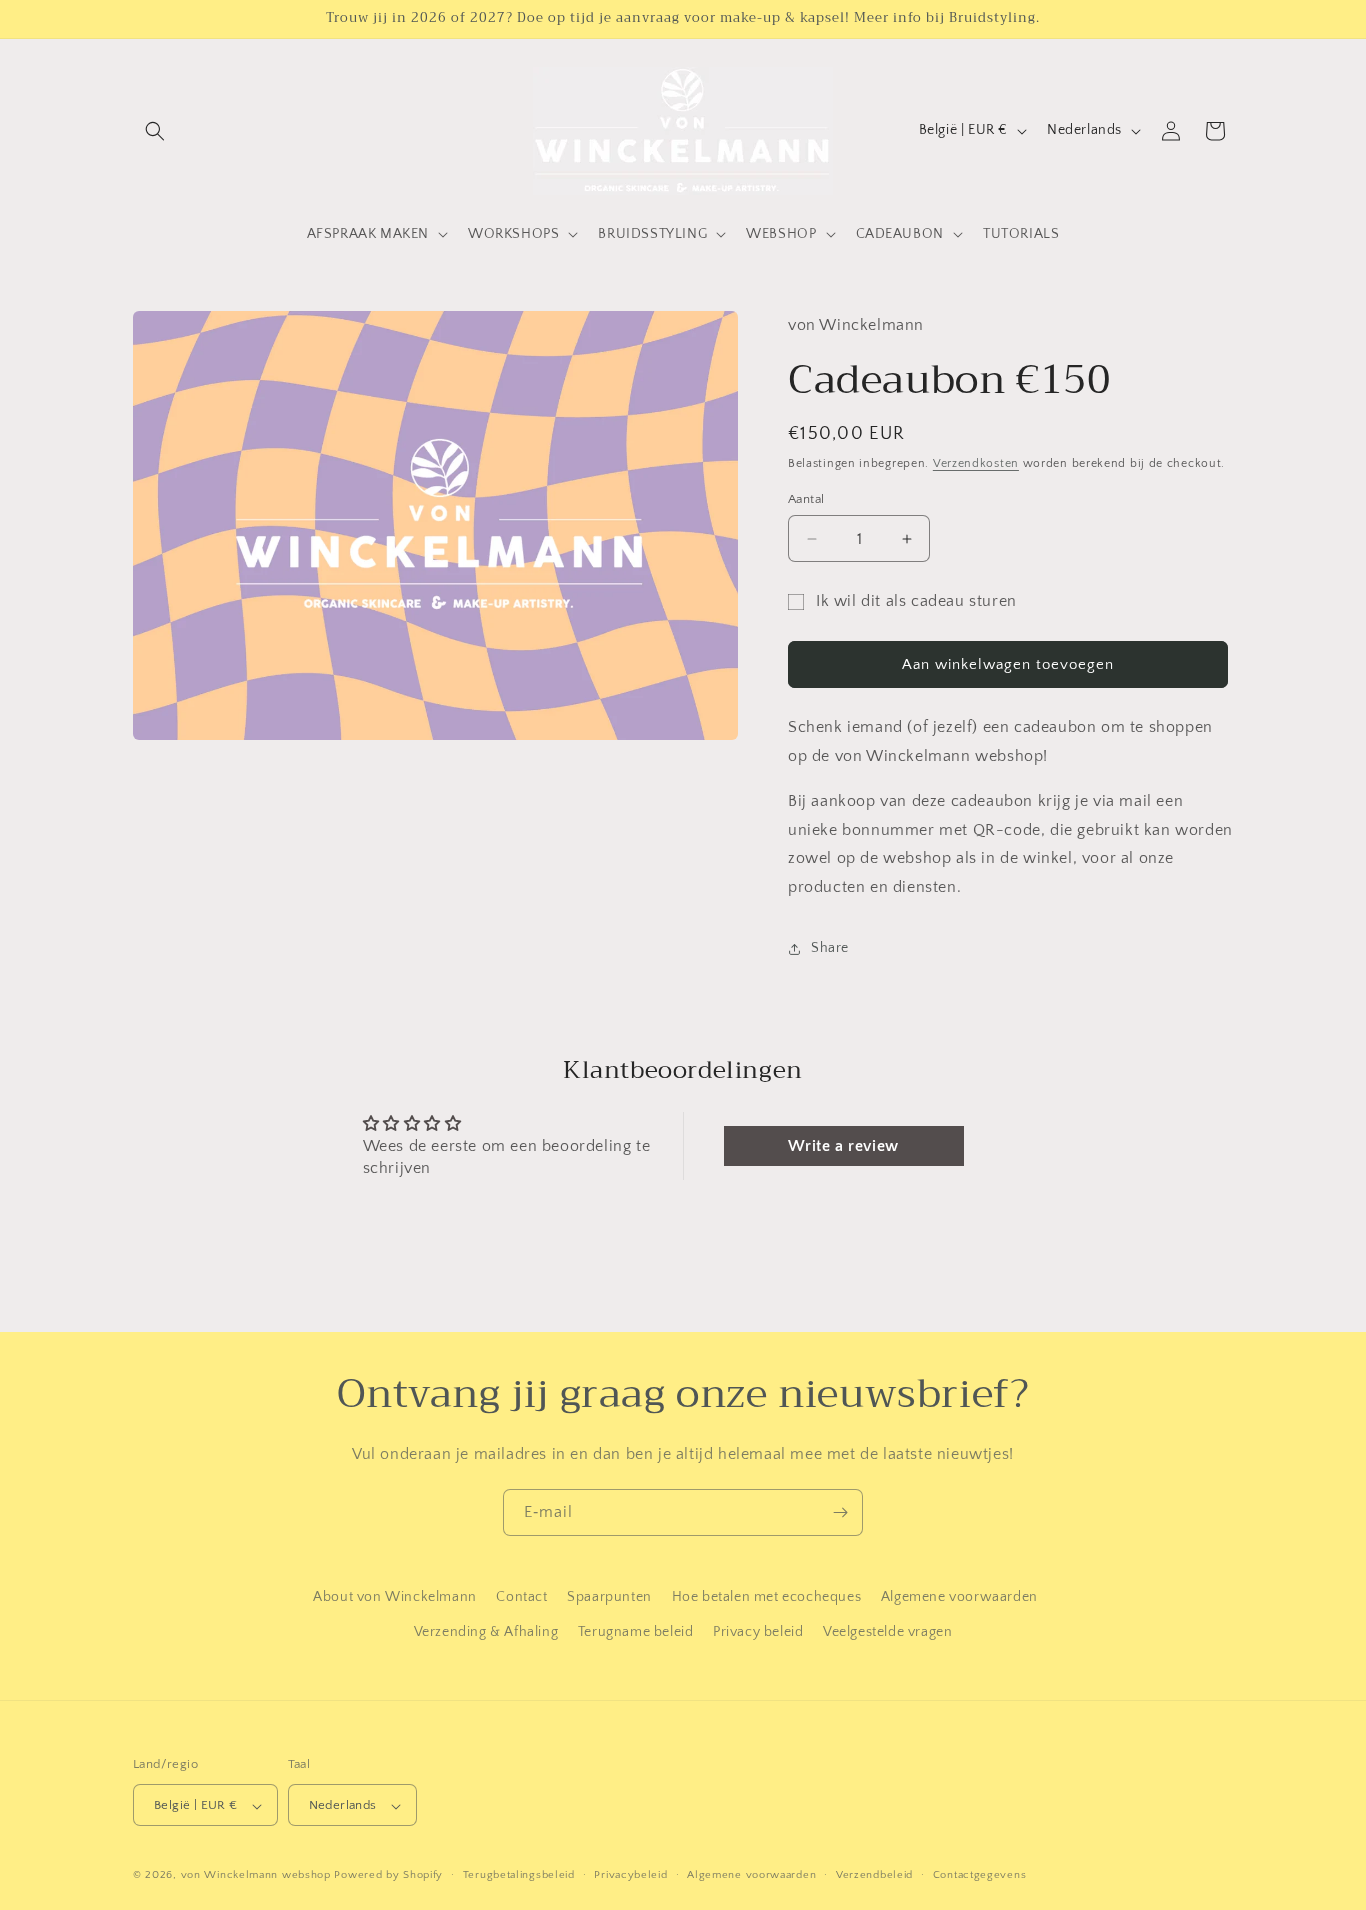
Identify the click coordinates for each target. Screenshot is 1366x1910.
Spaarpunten (609, 1597)
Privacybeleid (630, 1875)
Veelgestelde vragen (887, 1632)
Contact (521, 1597)
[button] (155, 131)
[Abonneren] (840, 1512)
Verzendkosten (976, 463)
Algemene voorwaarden (959, 1597)
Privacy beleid (758, 1632)
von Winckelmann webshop (256, 1876)
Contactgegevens (980, 1875)
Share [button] (830, 948)
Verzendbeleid (874, 1875)
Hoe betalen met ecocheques (767, 1597)
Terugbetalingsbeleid (519, 1875)
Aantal (806, 499)
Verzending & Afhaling (486, 1632)
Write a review (843, 1146)
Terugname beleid (636, 1632)
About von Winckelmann (395, 1597)
